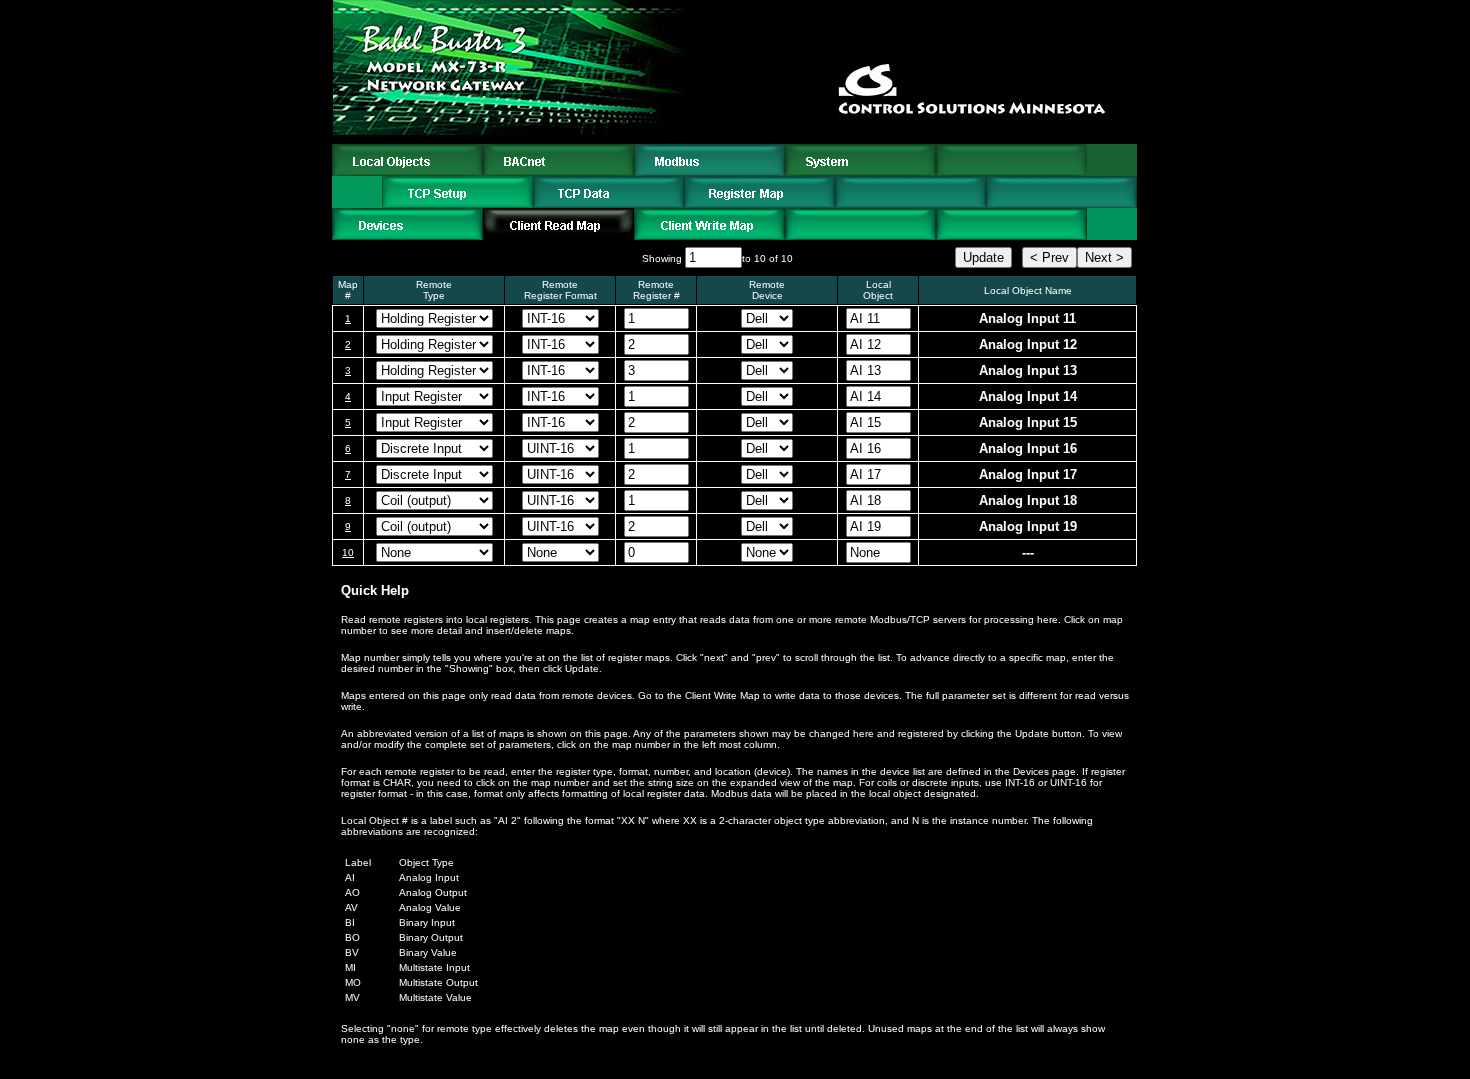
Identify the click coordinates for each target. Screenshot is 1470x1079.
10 (348, 552)
